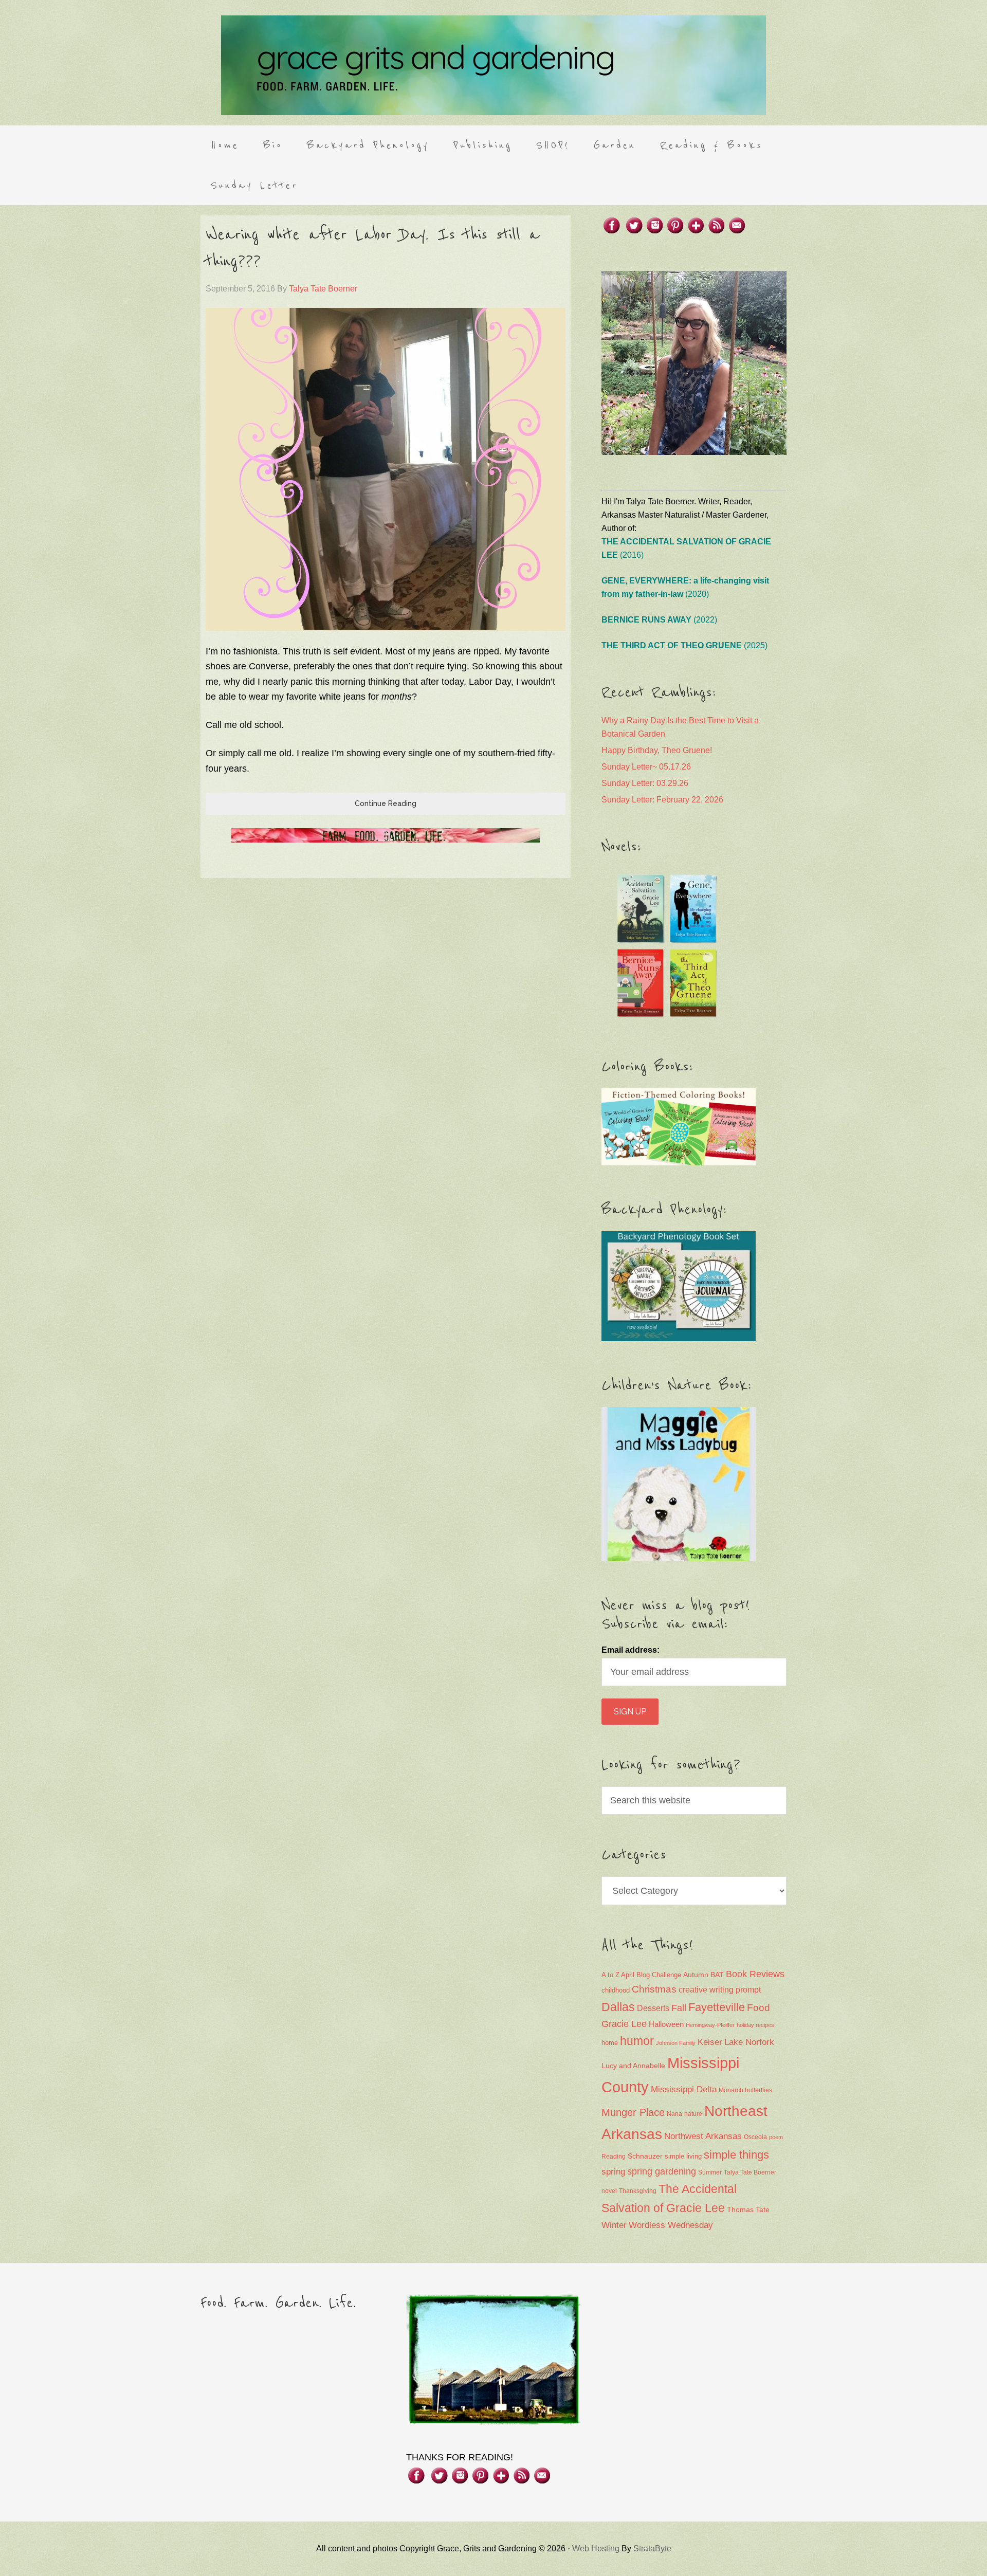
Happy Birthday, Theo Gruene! (657, 750)
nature (693, 2114)
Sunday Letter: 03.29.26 (645, 783)
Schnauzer (645, 2156)
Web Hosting (596, 2548)
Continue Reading (386, 803)
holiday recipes (755, 2025)
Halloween (666, 2024)
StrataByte (652, 2548)
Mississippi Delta (684, 2089)
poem (776, 2137)
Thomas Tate (748, 2210)
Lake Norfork (749, 2042)
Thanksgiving (638, 2191)
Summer (710, 2172)
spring (613, 2172)
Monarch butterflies (745, 2090)
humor (637, 2041)
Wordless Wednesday (671, 2225)
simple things (736, 2155)
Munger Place (633, 2112)
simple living (683, 2157)
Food (758, 2008)
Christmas (654, 1989)
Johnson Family (676, 2043)
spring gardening (662, 2171)
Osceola (755, 2137)
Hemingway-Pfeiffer (710, 2025)
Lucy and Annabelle (633, 2066)
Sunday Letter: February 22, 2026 (662, 800)
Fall (679, 2008)
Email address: (630, 1650)
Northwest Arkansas (703, 2136)
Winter (614, 2225)
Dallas (618, 2007)
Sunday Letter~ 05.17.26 (646, 767)
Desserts (653, 2008)
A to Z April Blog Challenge (641, 1975)
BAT (717, 1975)
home (610, 2043)
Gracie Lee (624, 2024)
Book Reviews (755, 1974)
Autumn (696, 1975)
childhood (616, 1990)
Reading (614, 2157)
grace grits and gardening (493, 65)
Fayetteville (717, 2007)
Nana (674, 2114)
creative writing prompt (720, 1990)
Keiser (710, 2042)
